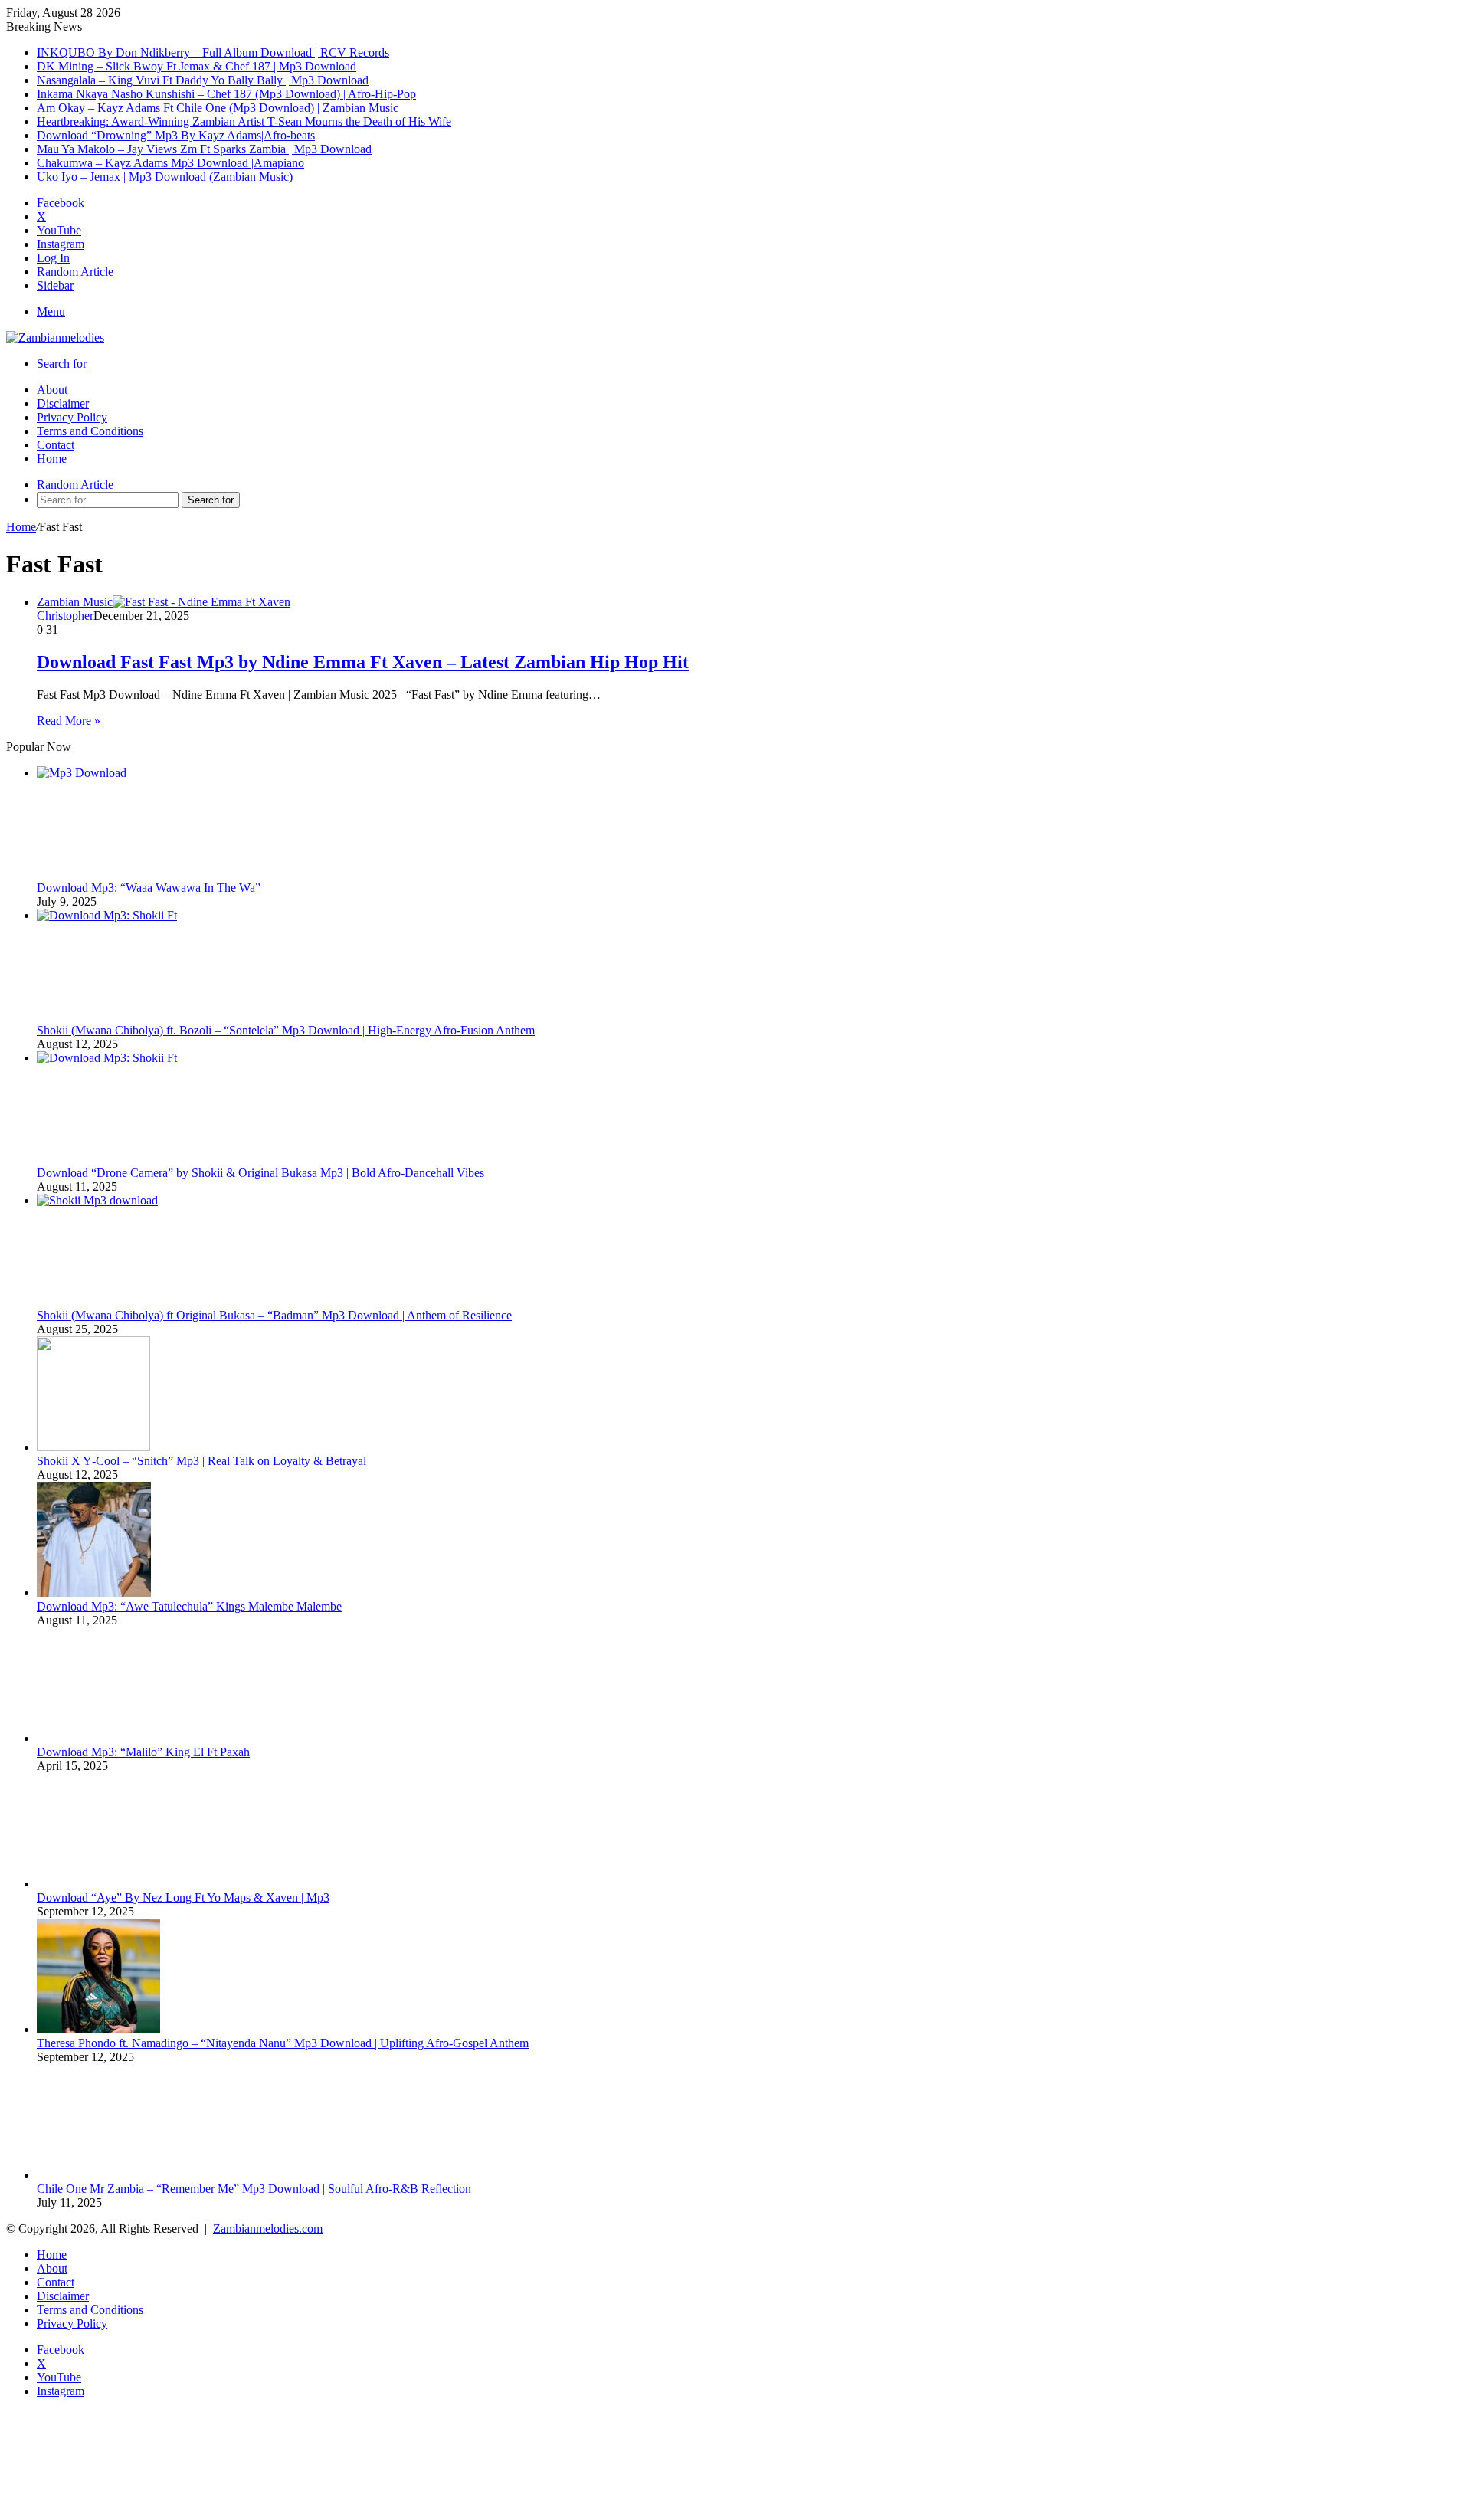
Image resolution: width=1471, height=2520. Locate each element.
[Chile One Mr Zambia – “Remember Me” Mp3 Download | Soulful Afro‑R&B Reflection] (94, 2175)
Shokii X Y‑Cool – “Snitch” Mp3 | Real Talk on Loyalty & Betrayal (201, 1461)
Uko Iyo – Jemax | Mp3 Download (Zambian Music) (165, 177)
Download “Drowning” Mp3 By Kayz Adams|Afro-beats (176, 135)
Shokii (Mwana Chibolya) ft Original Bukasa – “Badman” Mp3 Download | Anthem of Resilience (274, 1315)
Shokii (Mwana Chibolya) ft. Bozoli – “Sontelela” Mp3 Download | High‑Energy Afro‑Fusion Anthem (286, 1030)
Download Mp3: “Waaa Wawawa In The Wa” (149, 888)
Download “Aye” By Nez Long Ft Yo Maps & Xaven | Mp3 (183, 1897)
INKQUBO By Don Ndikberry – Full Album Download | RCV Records (213, 52)
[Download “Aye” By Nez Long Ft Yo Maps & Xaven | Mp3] (94, 1884)
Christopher (65, 616)
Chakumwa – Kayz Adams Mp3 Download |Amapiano (170, 163)
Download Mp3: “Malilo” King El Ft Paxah (143, 1752)
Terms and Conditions (90, 431)
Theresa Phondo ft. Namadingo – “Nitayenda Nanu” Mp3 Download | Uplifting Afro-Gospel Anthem (283, 2043)
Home (52, 459)
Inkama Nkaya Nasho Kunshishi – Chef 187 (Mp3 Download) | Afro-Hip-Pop (226, 94)
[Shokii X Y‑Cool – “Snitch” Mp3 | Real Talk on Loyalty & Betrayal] (93, 1447)
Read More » (69, 721)
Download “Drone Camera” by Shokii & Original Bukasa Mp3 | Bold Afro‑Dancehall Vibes (260, 1173)
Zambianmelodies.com (268, 2228)
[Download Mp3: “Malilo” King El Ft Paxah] (93, 1738)
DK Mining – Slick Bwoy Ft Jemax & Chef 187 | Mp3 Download (197, 66)
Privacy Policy (72, 417)
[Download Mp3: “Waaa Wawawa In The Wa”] (152, 773)
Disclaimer (63, 403)
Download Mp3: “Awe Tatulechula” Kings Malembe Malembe (189, 1606)
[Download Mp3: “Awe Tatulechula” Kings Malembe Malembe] (94, 1593)
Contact (56, 445)
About (52, 390)
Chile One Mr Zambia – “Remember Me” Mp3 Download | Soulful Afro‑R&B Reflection (254, 2189)
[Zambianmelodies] (55, 338)
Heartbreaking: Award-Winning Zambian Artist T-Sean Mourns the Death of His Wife (244, 121)
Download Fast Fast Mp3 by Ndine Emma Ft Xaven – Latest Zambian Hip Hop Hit (363, 662)
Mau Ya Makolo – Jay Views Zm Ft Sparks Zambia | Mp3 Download (204, 149)
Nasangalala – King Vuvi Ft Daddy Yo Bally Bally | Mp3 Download (203, 80)
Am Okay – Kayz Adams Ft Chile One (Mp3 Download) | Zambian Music (218, 108)
